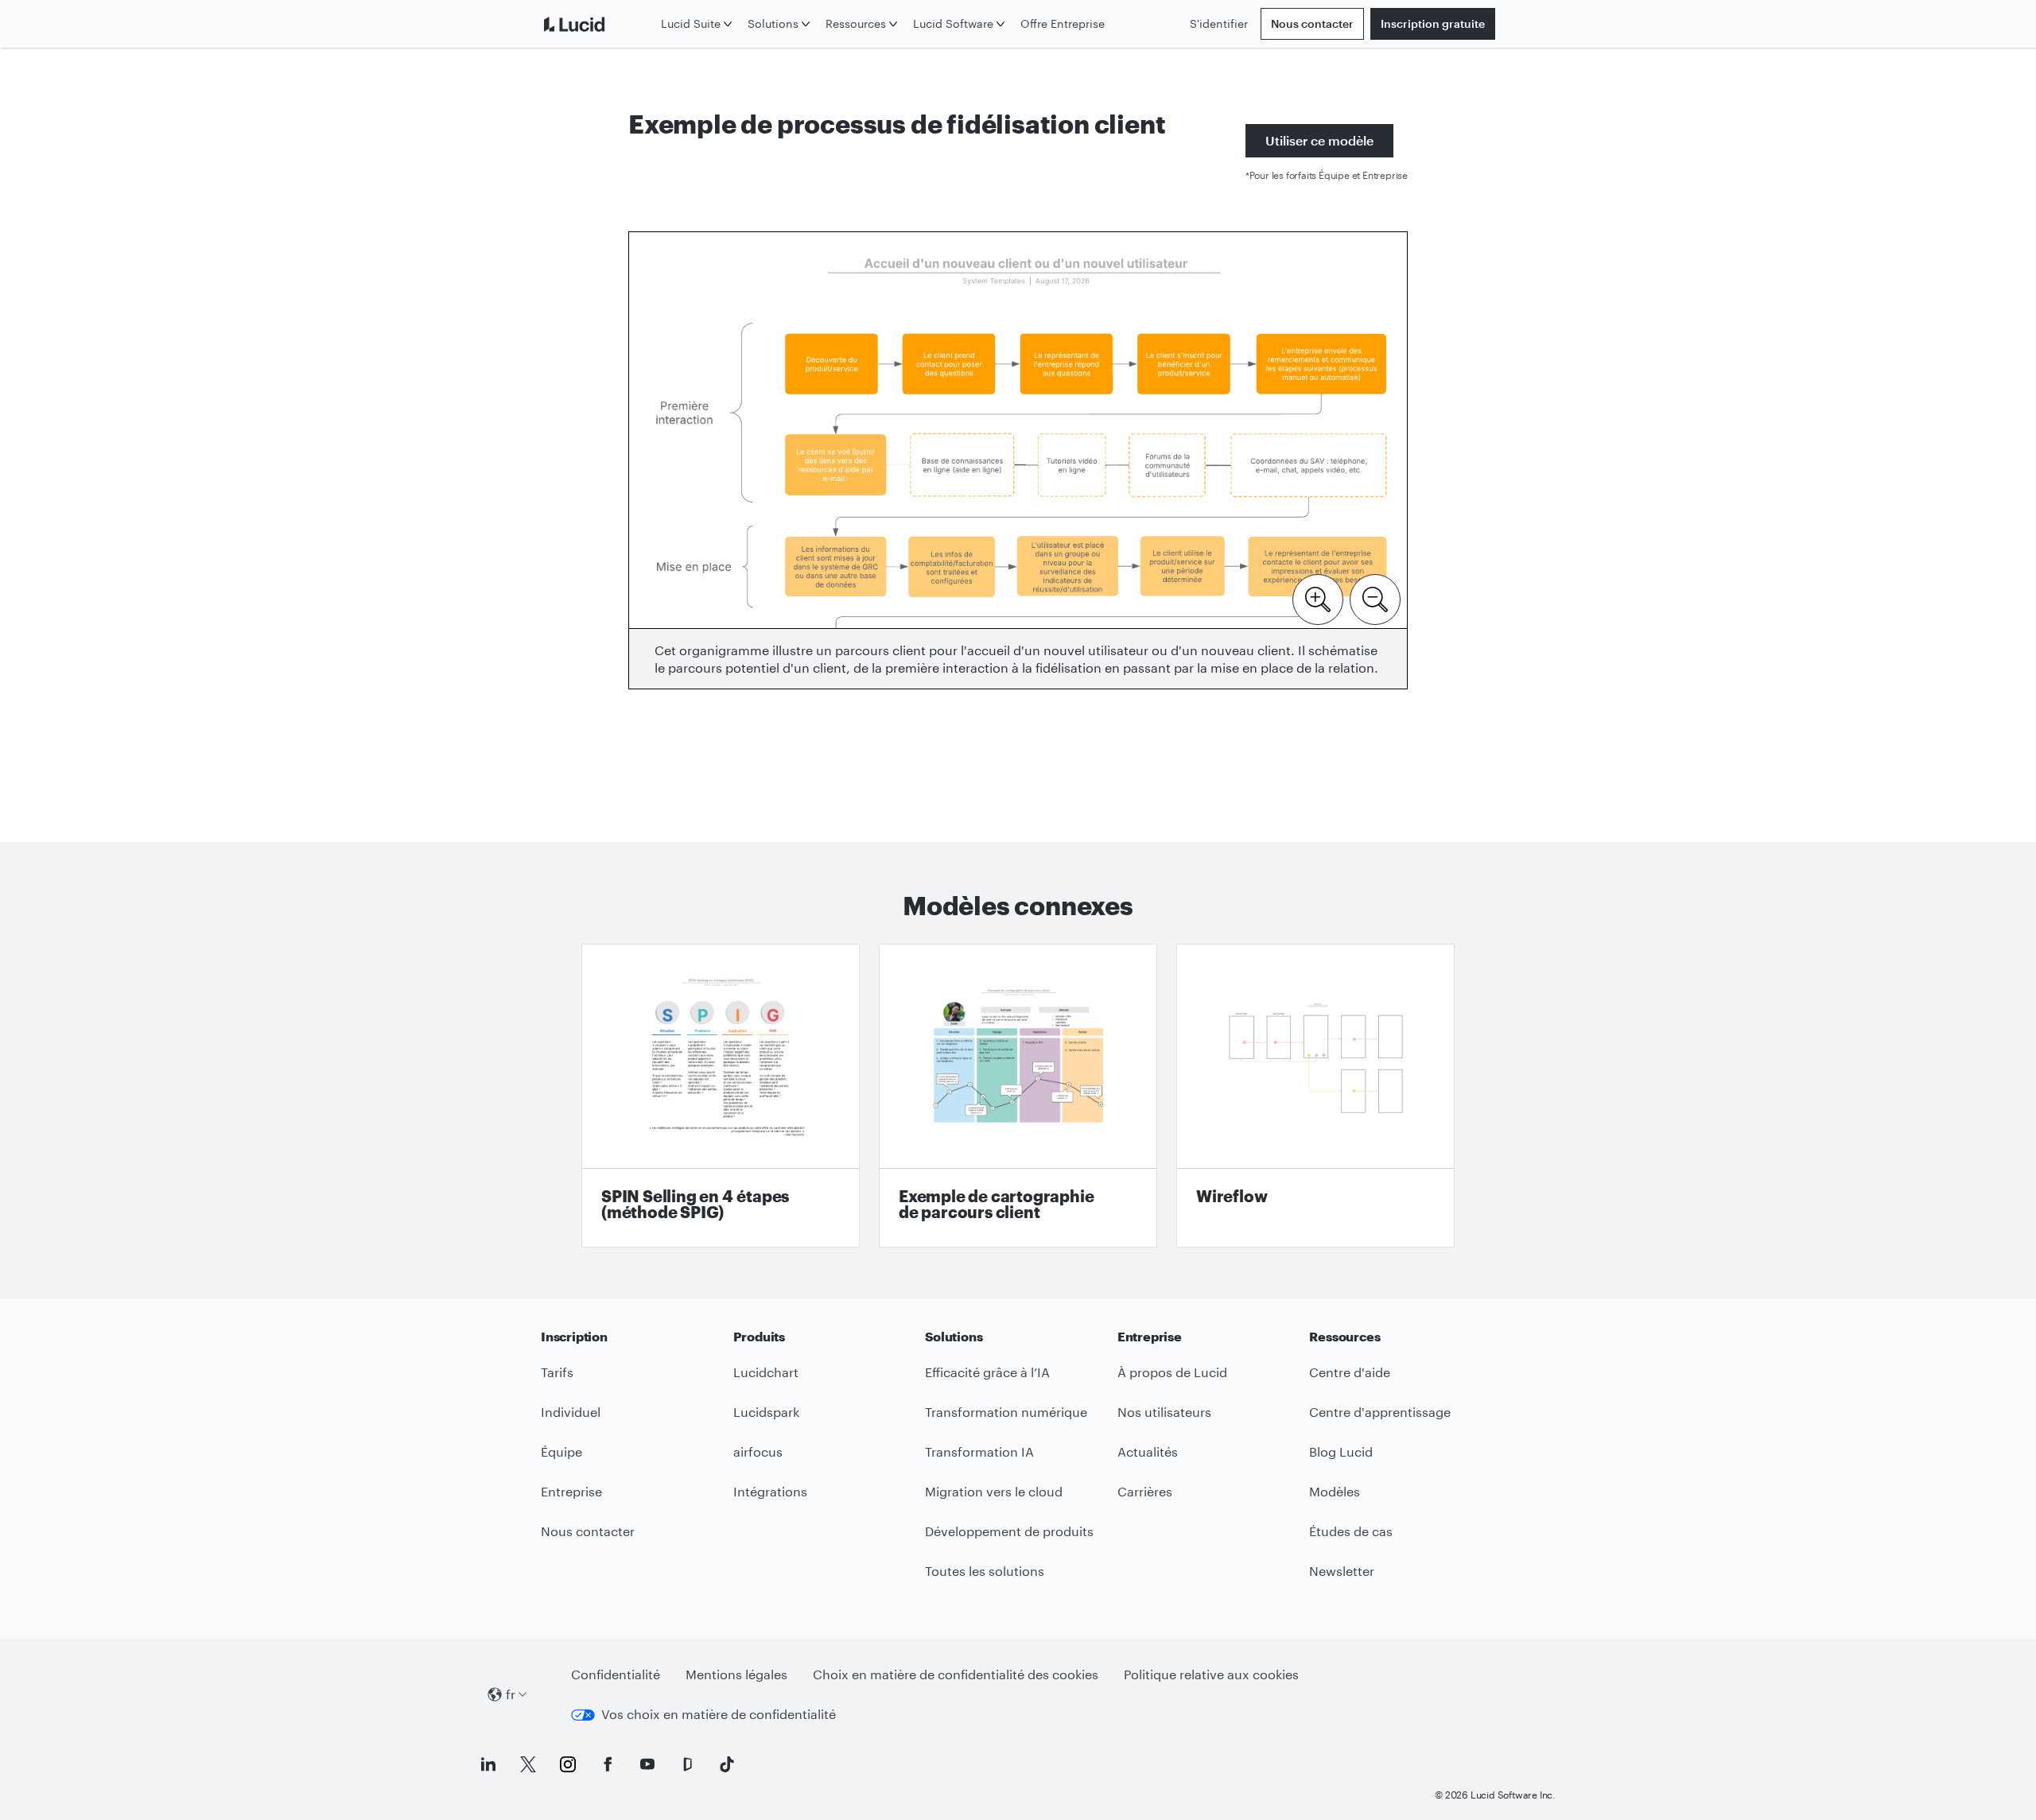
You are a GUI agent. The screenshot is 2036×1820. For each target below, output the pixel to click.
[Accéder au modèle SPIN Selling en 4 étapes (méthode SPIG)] (721, 1096)
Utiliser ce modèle (1319, 140)
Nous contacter (1312, 23)
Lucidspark (766, 1412)
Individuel (571, 1412)
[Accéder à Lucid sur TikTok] (727, 1764)
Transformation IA (979, 1451)
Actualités (1148, 1451)
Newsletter (1342, 1571)
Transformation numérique (1006, 1412)
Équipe (561, 1451)
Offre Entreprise (1063, 23)
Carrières (1145, 1491)
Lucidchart (766, 1372)
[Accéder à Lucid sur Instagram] (568, 1764)
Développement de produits (1009, 1531)
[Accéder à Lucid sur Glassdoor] (687, 1764)
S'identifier (1219, 23)
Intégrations (770, 1491)
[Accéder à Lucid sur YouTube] (647, 1764)
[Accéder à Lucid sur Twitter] (528, 1764)
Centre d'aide (1350, 1372)
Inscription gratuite (1433, 23)
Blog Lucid (1341, 1451)
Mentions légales (736, 1674)
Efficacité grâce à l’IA (987, 1372)
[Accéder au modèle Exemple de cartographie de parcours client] (1018, 1096)
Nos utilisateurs (1164, 1412)
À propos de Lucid (1172, 1372)
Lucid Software (953, 23)
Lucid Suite (691, 23)
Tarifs (557, 1372)
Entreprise (571, 1491)
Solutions (773, 23)
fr (511, 1694)
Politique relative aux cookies (1211, 1674)
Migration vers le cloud (994, 1491)
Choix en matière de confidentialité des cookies (956, 1674)
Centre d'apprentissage (1380, 1412)
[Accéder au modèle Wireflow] (1315, 1096)
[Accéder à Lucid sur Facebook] (608, 1764)
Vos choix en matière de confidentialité (719, 1714)
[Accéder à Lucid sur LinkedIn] (488, 1764)
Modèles (1335, 1491)
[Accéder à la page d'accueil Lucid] (598, 24)
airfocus (758, 1451)
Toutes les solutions (985, 1571)
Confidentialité (616, 1674)
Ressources (856, 23)
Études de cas (1351, 1531)
